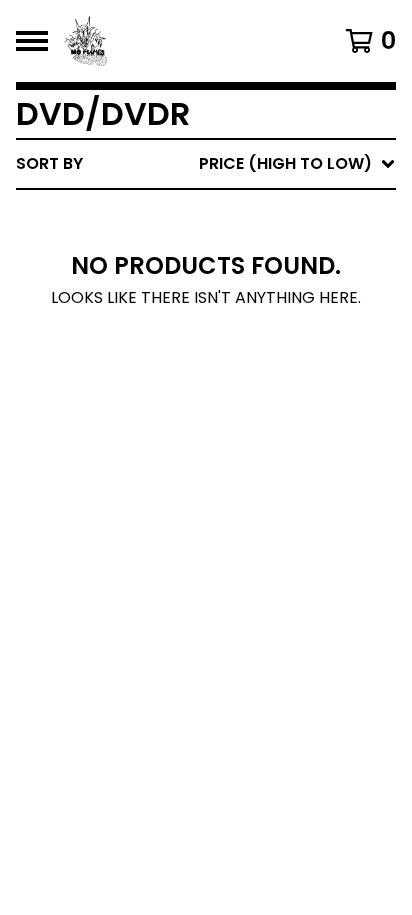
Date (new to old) (250, 375)
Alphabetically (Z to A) (273, 343)
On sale (202, 247)
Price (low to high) (256, 439)
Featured (209, 215)
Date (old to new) (250, 407)
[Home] (180, 41)
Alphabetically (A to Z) (273, 311)
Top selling (219, 279)
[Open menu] (32, 41)
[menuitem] (206, 164)
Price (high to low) (256, 471)
